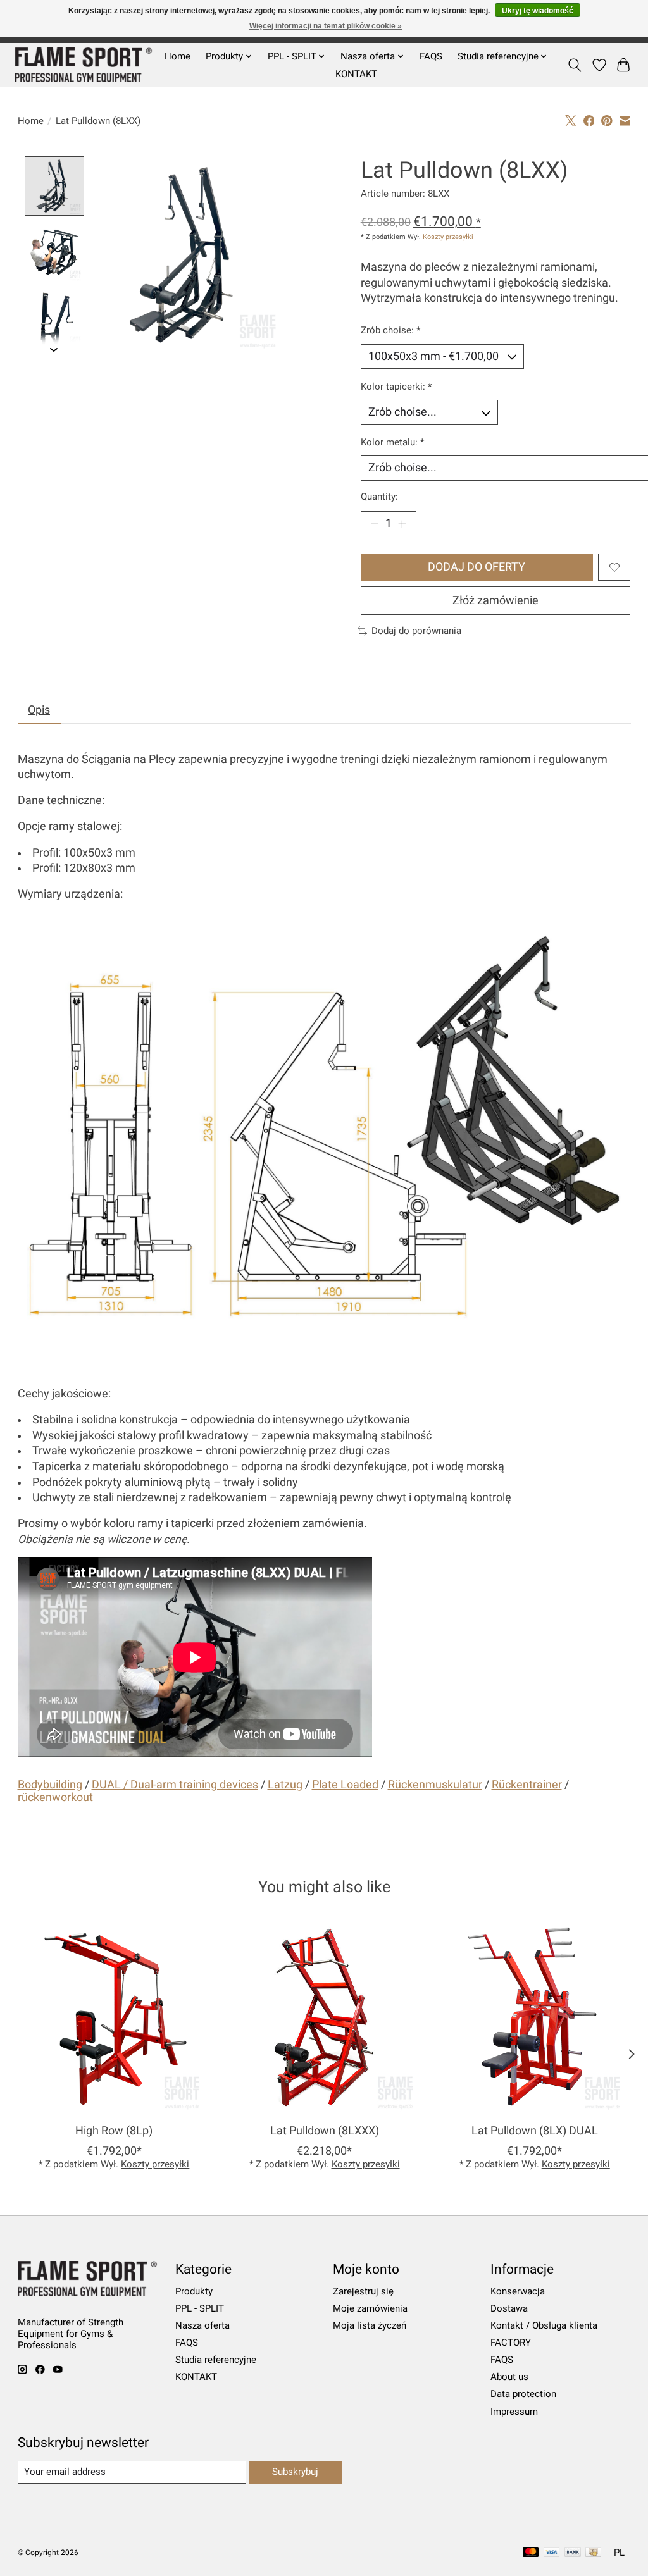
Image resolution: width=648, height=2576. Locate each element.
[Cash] (593, 2553)
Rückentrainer (527, 1785)
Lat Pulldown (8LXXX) (324, 2131)
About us (509, 2377)
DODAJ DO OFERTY (477, 567)
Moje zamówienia (370, 2308)
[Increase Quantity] (402, 524)
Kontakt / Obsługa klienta (544, 2325)
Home (178, 56)
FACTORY (511, 2343)
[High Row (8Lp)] (114, 2018)
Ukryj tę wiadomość (538, 11)
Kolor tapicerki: (396, 387)
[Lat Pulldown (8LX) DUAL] (534, 2018)
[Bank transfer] (573, 2553)
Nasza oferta (202, 2325)
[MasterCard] (531, 2553)
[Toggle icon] (574, 65)
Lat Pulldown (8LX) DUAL (534, 2131)
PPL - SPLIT (200, 2308)
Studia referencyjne (216, 2360)
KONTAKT (356, 74)
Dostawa (509, 2308)
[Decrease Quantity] (375, 524)
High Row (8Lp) (114, 2131)
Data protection (523, 2394)
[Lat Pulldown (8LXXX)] (324, 2018)
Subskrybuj (295, 2472)
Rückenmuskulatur (435, 1785)
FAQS (431, 56)
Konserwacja (518, 2291)
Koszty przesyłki (448, 237)
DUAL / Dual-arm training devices (175, 1785)
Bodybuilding (50, 1785)
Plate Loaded (345, 1785)
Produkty (194, 2291)
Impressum (514, 2412)
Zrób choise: (390, 330)
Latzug (285, 1785)
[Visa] (552, 2553)
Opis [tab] (39, 710)
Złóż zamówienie (495, 600)
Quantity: (379, 497)
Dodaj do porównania (416, 631)
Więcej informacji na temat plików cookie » (326, 26)
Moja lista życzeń (370, 2325)
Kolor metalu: (392, 442)
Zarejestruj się (363, 2291)
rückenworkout (55, 1797)
